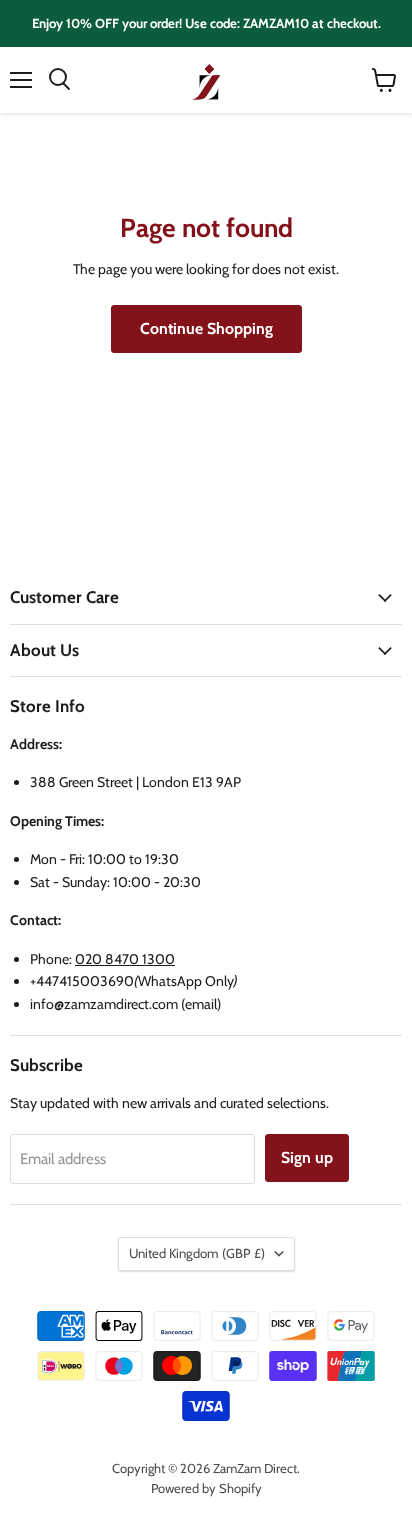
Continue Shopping (206, 328)
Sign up (307, 1157)
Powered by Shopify (206, 1488)
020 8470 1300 (125, 959)
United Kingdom (197, 1253)
